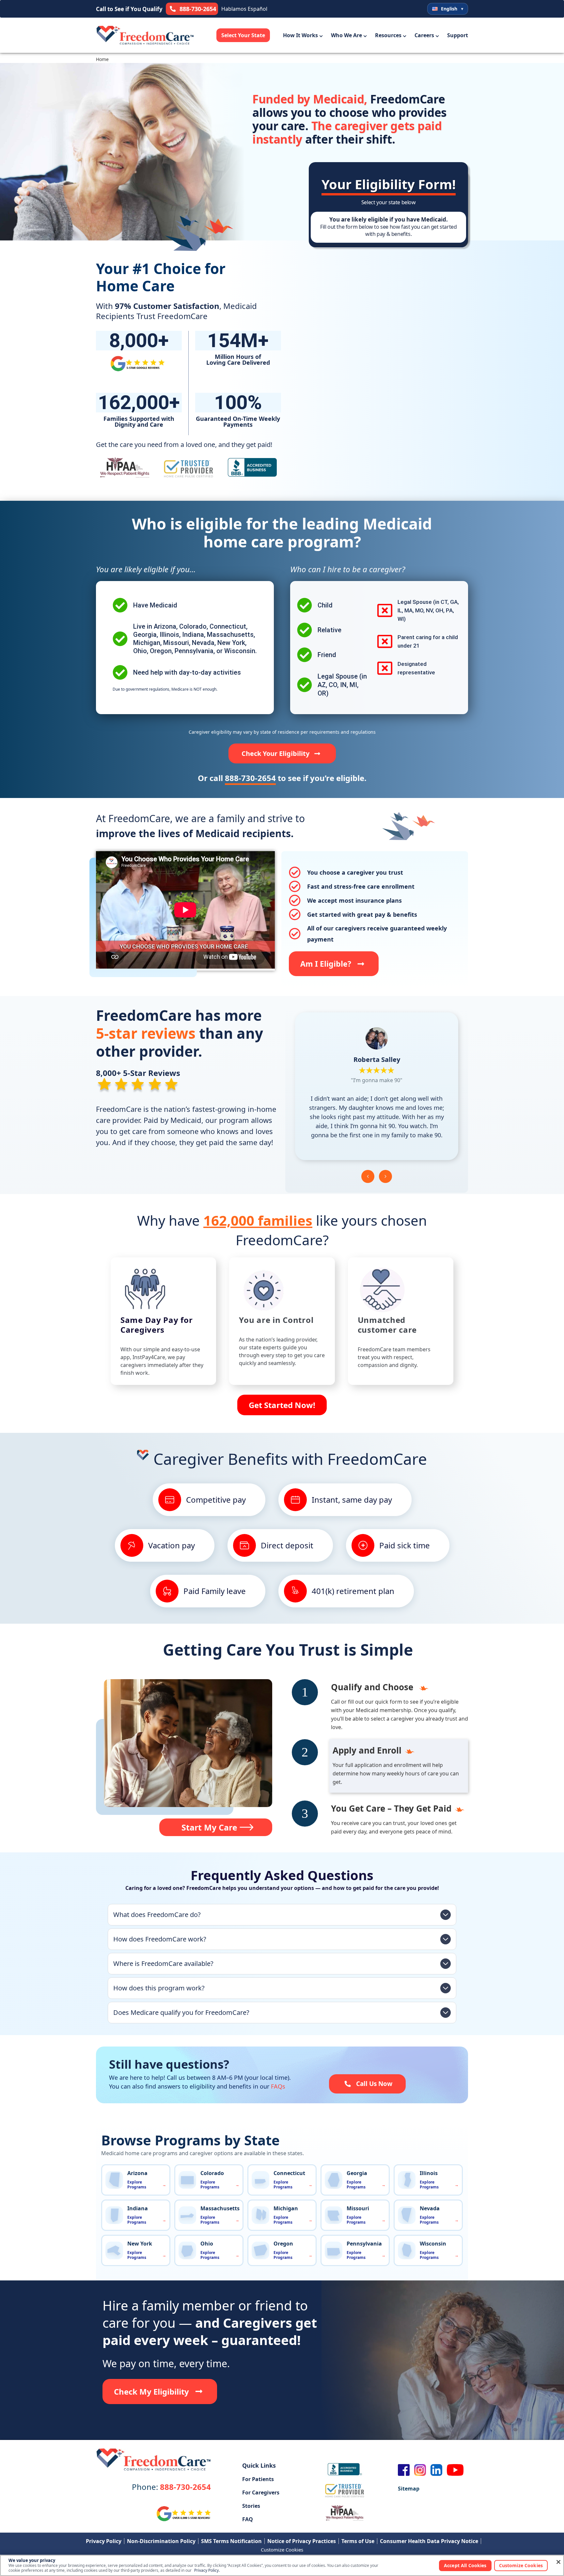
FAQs (278, 2086)
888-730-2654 (171, 2487)
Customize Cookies (282, 2550)
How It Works (300, 35)
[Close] (558, 2562)
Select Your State (243, 35)
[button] (368, 1176)
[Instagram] (420, 2470)
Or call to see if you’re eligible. (282, 778)
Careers (424, 35)
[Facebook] (404, 2470)
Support (458, 35)
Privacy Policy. (207, 2570)
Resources (388, 35)
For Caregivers (261, 2492)
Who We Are (346, 35)
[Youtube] (455, 2470)
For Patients (258, 2479)
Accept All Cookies (465, 2565)
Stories (251, 2506)
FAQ (248, 2519)
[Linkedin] (436, 2470)
